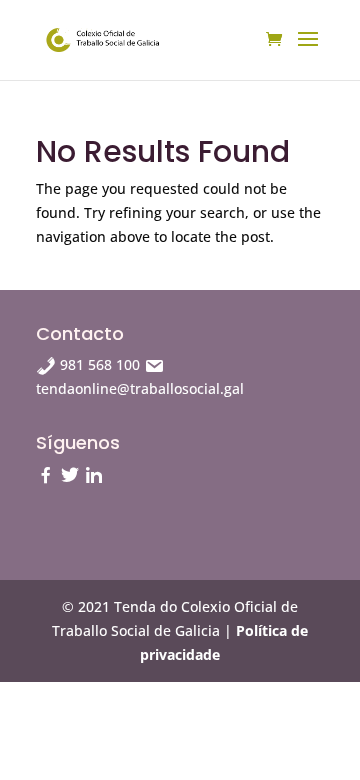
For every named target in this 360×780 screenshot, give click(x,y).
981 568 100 (100, 364)
